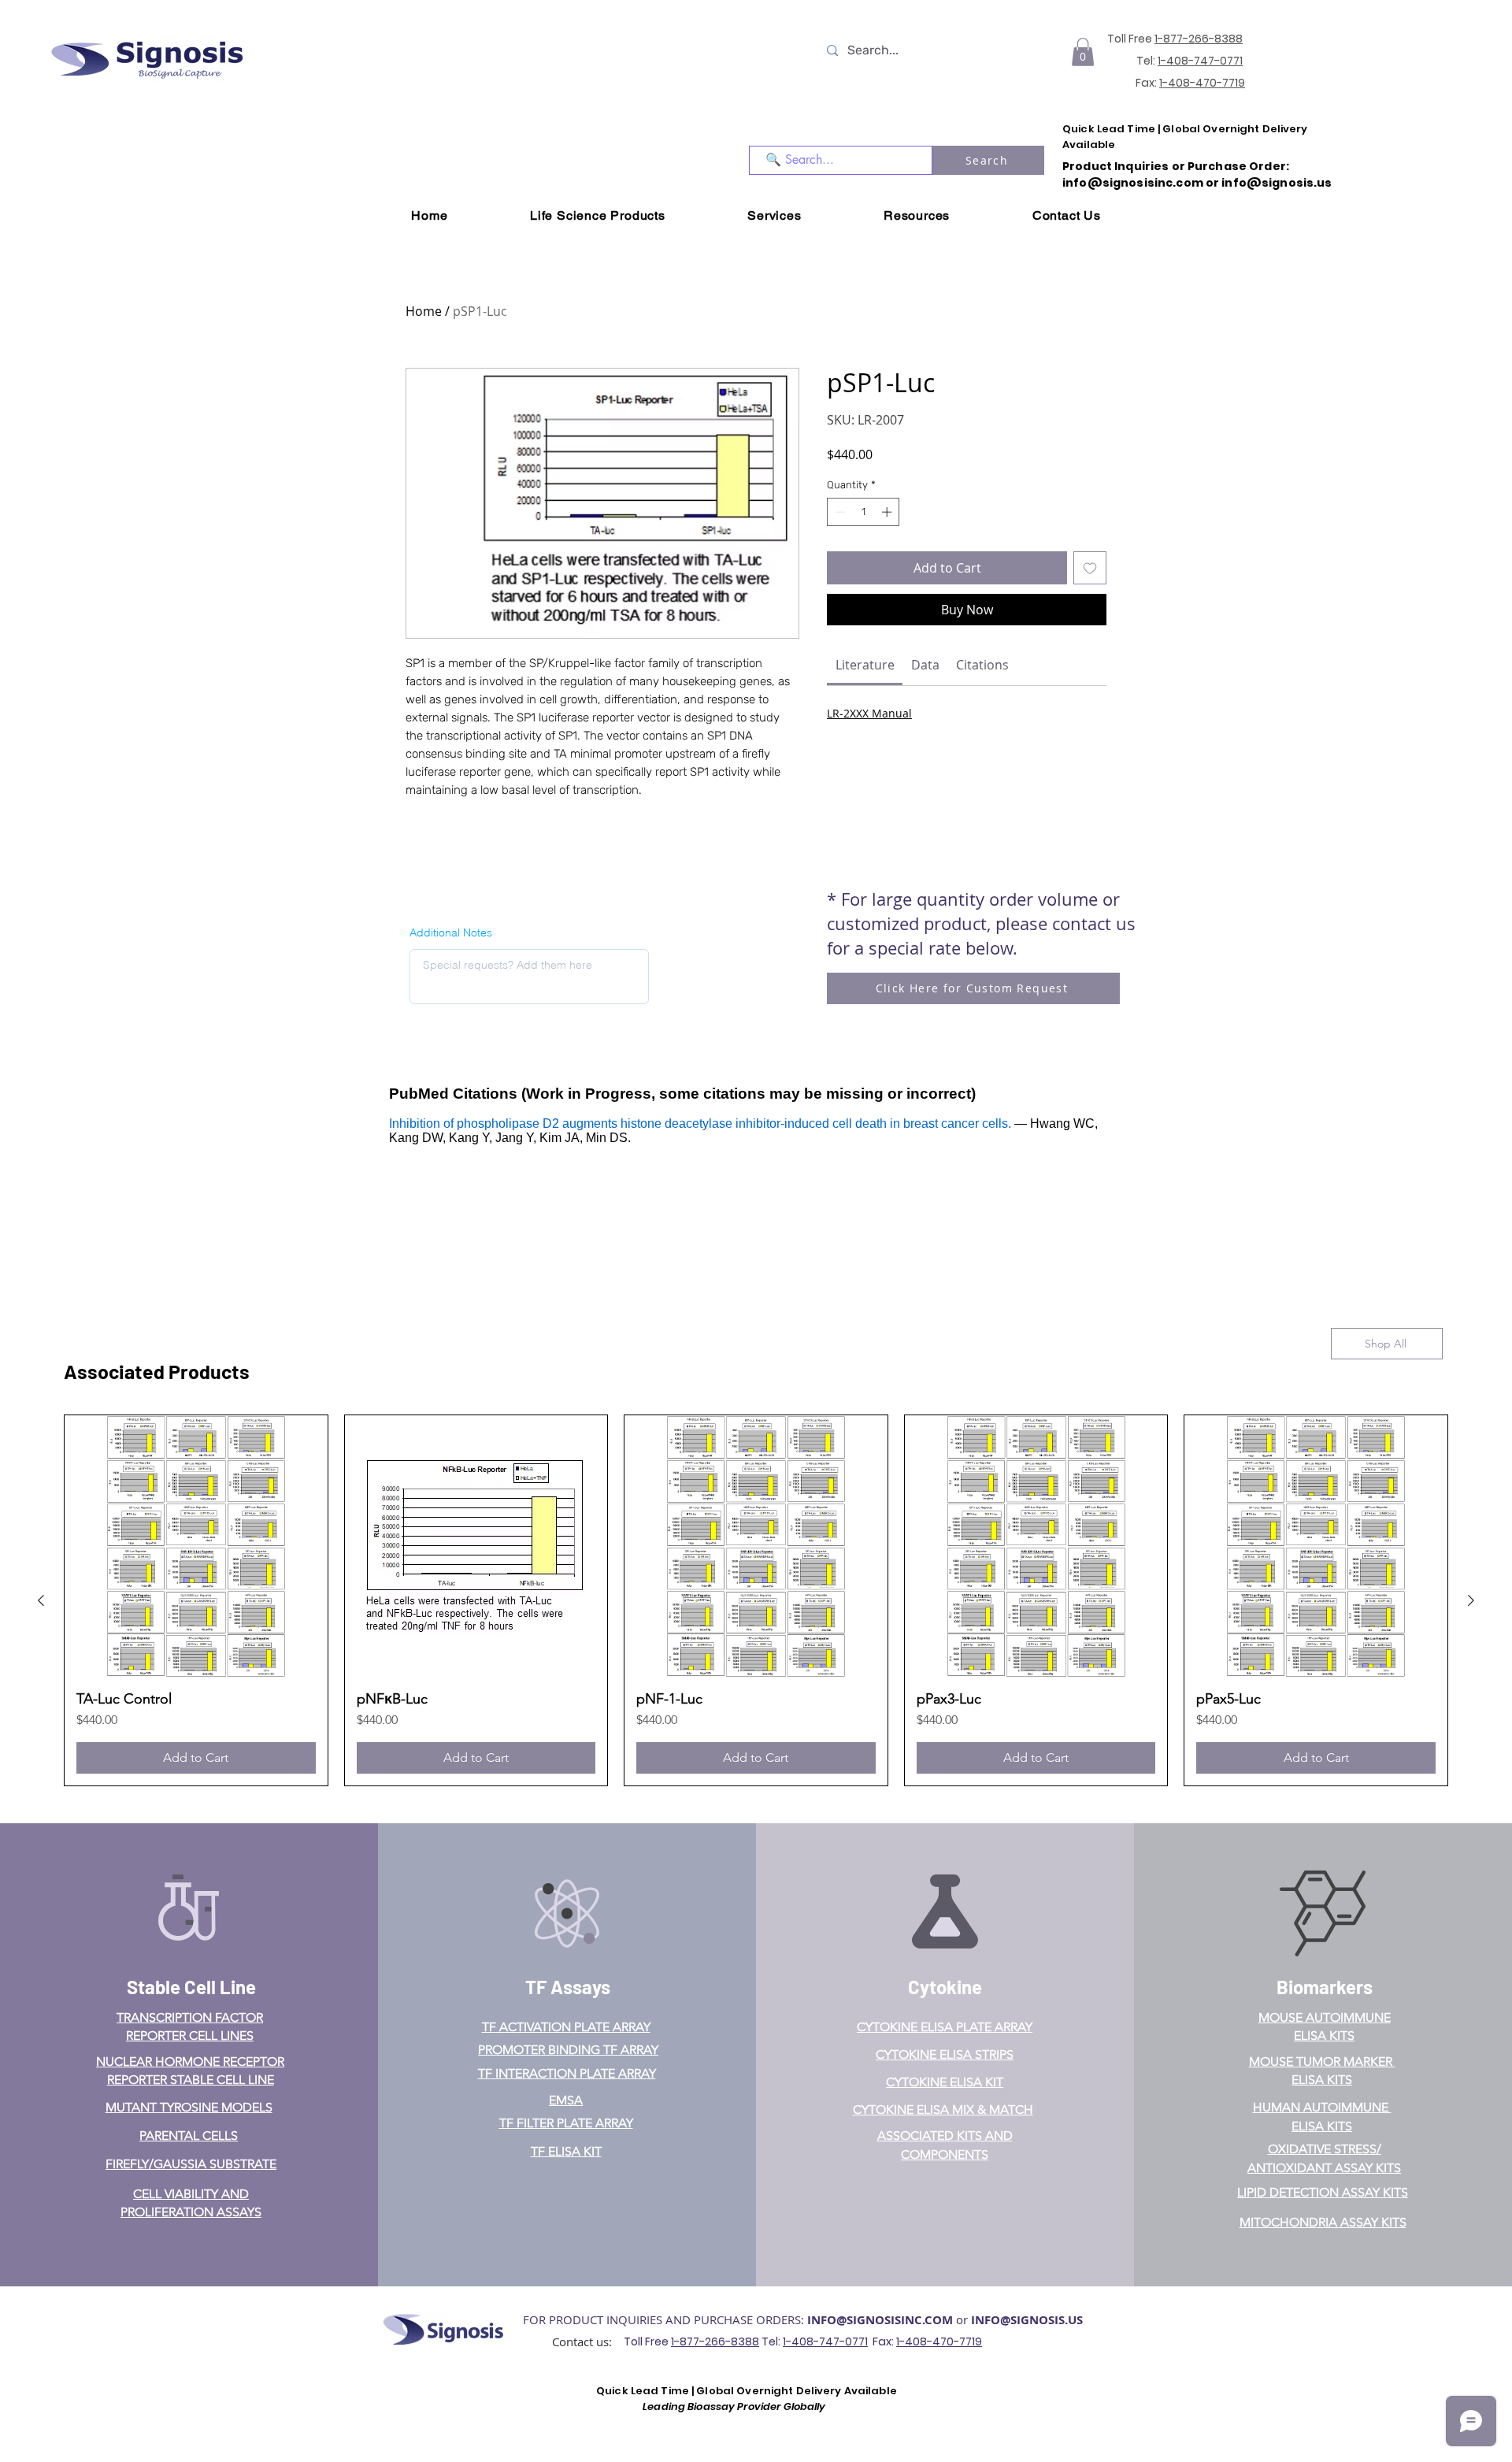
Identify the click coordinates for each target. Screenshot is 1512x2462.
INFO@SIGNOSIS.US (1027, 2320)
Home (424, 311)
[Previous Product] (41, 1600)
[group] (756, 1601)
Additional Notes (451, 933)
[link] (865, 665)
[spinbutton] (863, 512)
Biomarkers (1325, 1987)
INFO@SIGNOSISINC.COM (880, 2320)
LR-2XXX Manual (869, 713)
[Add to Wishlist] (1090, 568)
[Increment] (888, 512)
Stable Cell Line (191, 1987)
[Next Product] (1471, 1600)
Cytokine (945, 1987)
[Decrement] (839, 512)
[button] (1083, 52)
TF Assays (568, 1987)
